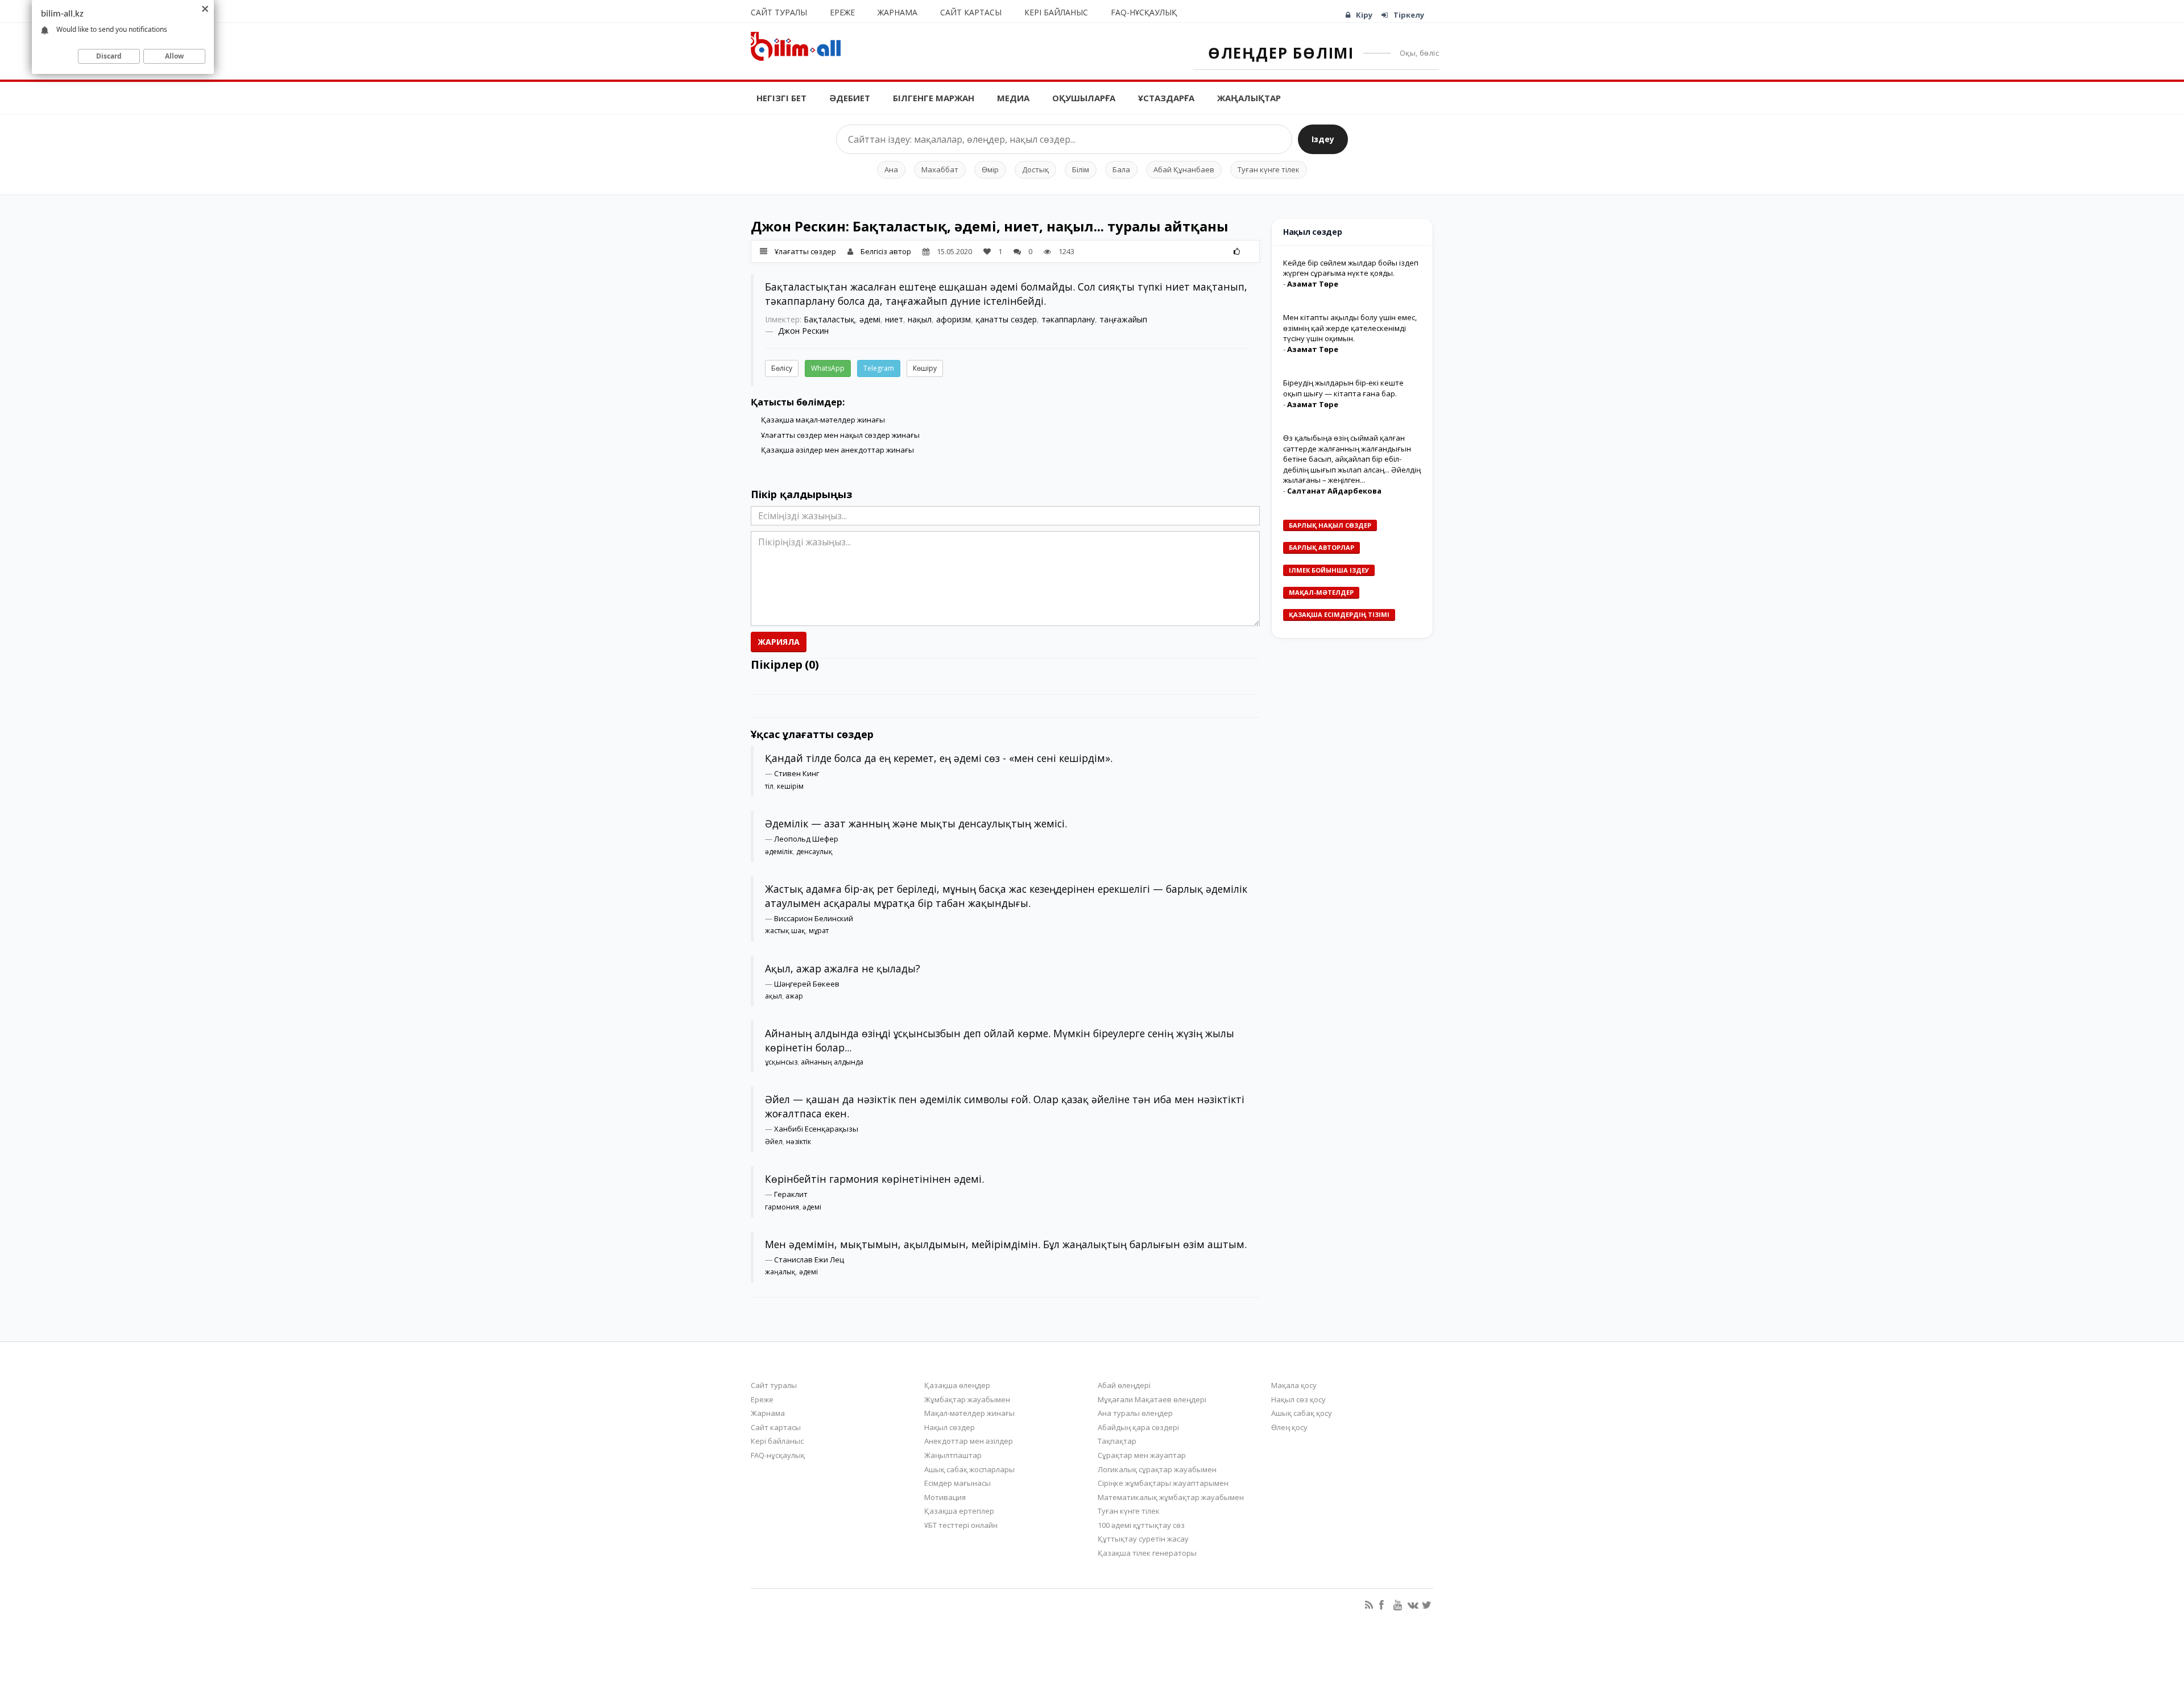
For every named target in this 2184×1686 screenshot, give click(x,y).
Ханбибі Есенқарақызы (816, 1129)
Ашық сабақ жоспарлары (969, 1469)
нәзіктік (799, 1142)
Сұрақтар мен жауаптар (1142, 1455)
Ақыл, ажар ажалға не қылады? (843, 968)
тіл (769, 786)
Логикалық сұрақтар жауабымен (1157, 1469)
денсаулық (814, 852)
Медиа (1013, 98)
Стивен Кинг (797, 773)
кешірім (790, 786)
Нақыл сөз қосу (1298, 1399)
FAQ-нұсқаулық (1144, 12)
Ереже (842, 12)
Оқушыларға (1084, 98)
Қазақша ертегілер (959, 1511)
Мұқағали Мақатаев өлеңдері (1152, 1399)
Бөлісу (782, 368)
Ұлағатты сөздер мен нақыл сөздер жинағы (840, 435)
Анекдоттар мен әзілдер (969, 1441)
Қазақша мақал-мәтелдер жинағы (823, 420)
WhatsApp (828, 368)
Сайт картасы (971, 12)
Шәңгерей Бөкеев (807, 984)
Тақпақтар (1117, 1441)
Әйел (774, 1142)
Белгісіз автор (886, 251)
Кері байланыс (1056, 12)
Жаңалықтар (1249, 98)
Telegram (879, 368)
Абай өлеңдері (1124, 1385)
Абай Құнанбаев (1184, 169)
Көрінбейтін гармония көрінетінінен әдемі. (874, 1179)
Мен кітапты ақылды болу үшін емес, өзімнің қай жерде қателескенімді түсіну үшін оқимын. (1350, 328)
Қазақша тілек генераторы (1147, 1553)
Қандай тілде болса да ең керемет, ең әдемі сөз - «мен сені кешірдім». (939, 758)
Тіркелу (1409, 15)
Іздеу (1323, 139)
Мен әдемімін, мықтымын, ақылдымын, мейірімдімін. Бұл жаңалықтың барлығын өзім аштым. (1006, 1244)
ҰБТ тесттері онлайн (961, 1525)
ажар (794, 996)
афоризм (954, 319)
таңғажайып (1123, 319)
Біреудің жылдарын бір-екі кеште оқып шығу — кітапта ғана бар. (1343, 388)
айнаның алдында (832, 1062)
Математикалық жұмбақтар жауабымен (1171, 1497)
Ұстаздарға (1166, 98)
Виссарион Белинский (814, 918)
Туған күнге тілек (1269, 169)
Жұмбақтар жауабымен (967, 1399)
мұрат (819, 931)
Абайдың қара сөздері (1138, 1427)
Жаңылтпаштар (953, 1455)
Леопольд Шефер (806, 839)
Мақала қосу (1294, 1385)
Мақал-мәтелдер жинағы (969, 1413)
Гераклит (791, 1194)
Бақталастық (829, 319)
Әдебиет (850, 98)
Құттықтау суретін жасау (1143, 1539)
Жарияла (779, 642)
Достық (1035, 169)
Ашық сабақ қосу (1302, 1413)
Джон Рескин (803, 331)
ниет (894, 319)
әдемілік (779, 852)
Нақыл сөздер (950, 1427)
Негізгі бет (781, 98)
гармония (782, 1207)
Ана (891, 169)
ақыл (773, 996)
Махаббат (940, 169)
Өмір (990, 169)
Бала (1121, 169)
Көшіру (925, 368)
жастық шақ (785, 931)
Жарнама (897, 12)
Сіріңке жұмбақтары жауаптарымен (1163, 1483)
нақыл (920, 319)
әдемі (870, 319)
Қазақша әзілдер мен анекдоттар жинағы (837, 450)
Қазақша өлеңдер (957, 1385)
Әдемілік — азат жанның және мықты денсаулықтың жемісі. (916, 823)
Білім (1081, 169)
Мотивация (945, 1497)
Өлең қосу (1289, 1427)
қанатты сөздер (1006, 319)
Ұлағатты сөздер (805, 251)
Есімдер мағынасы (957, 1483)
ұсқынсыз (781, 1062)
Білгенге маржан (934, 98)
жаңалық (780, 1272)
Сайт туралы (779, 12)
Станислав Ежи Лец (809, 1260)
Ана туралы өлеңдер (1135, 1413)
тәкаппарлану (1068, 319)
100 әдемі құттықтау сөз (1141, 1525)
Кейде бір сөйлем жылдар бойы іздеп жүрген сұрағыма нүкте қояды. (1351, 268)
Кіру (1364, 15)
